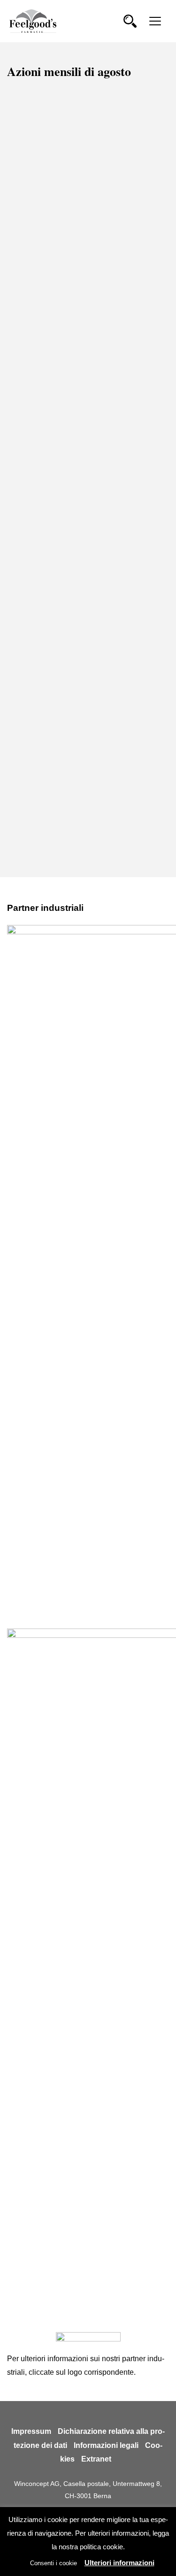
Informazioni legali (106, 2445)
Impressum (31, 2431)
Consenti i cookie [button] (54, 2563)
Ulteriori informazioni (119, 2563)
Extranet (96, 2459)
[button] (130, 21)
